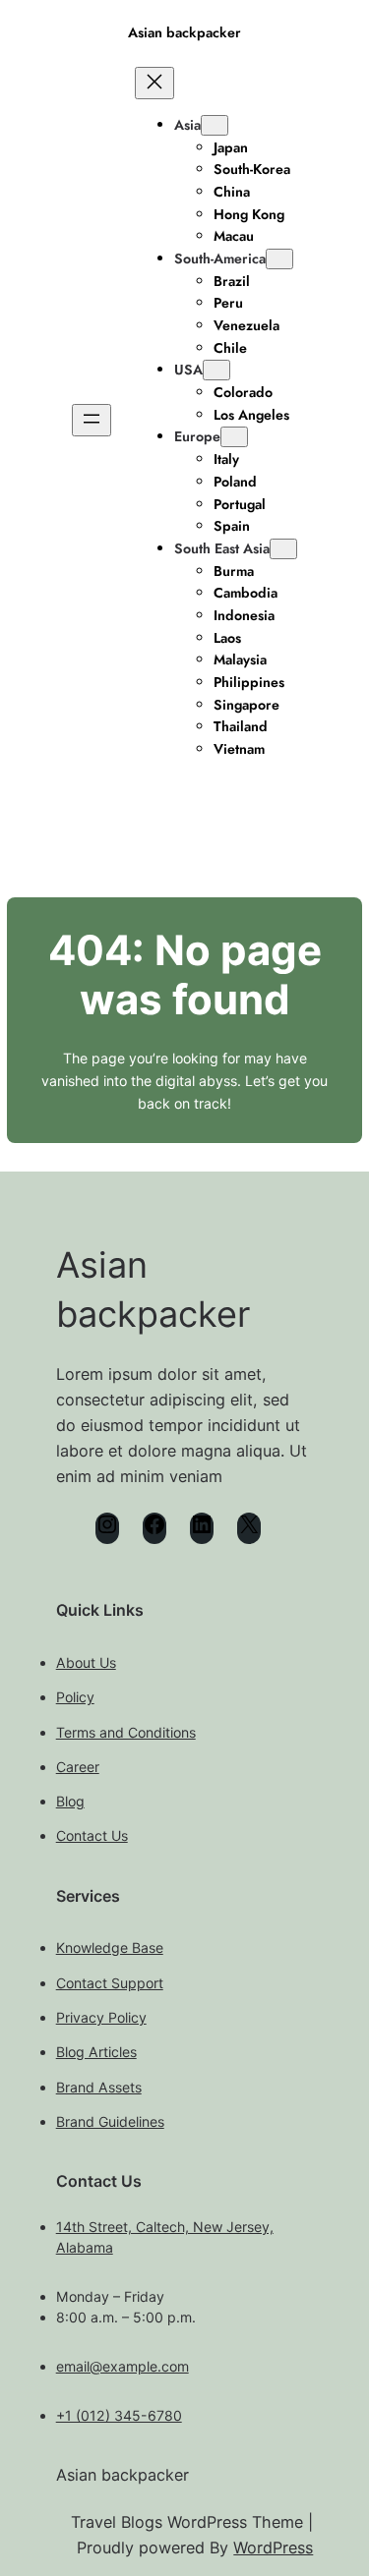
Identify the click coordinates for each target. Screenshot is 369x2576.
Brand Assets (99, 2087)
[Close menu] (154, 83)
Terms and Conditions (126, 1732)
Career (78, 1767)
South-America (220, 258)
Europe (197, 436)
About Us (86, 1662)
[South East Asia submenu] (283, 549)
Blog (70, 1801)
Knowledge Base (110, 1947)
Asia (187, 125)
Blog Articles (96, 2052)
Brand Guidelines (110, 2121)
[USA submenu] (216, 370)
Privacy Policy (101, 2017)
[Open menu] (92, 420)
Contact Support (110, 1983)
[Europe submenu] (234, 437)
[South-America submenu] (279, 259)
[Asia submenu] (215, 125)
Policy (75, 1697)
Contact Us (92, 1835)
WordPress (273, 2547)
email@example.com (123, 2366)
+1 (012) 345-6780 (119, 2415)
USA (188, 370)
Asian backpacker (184, 32)
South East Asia (222, 548)
